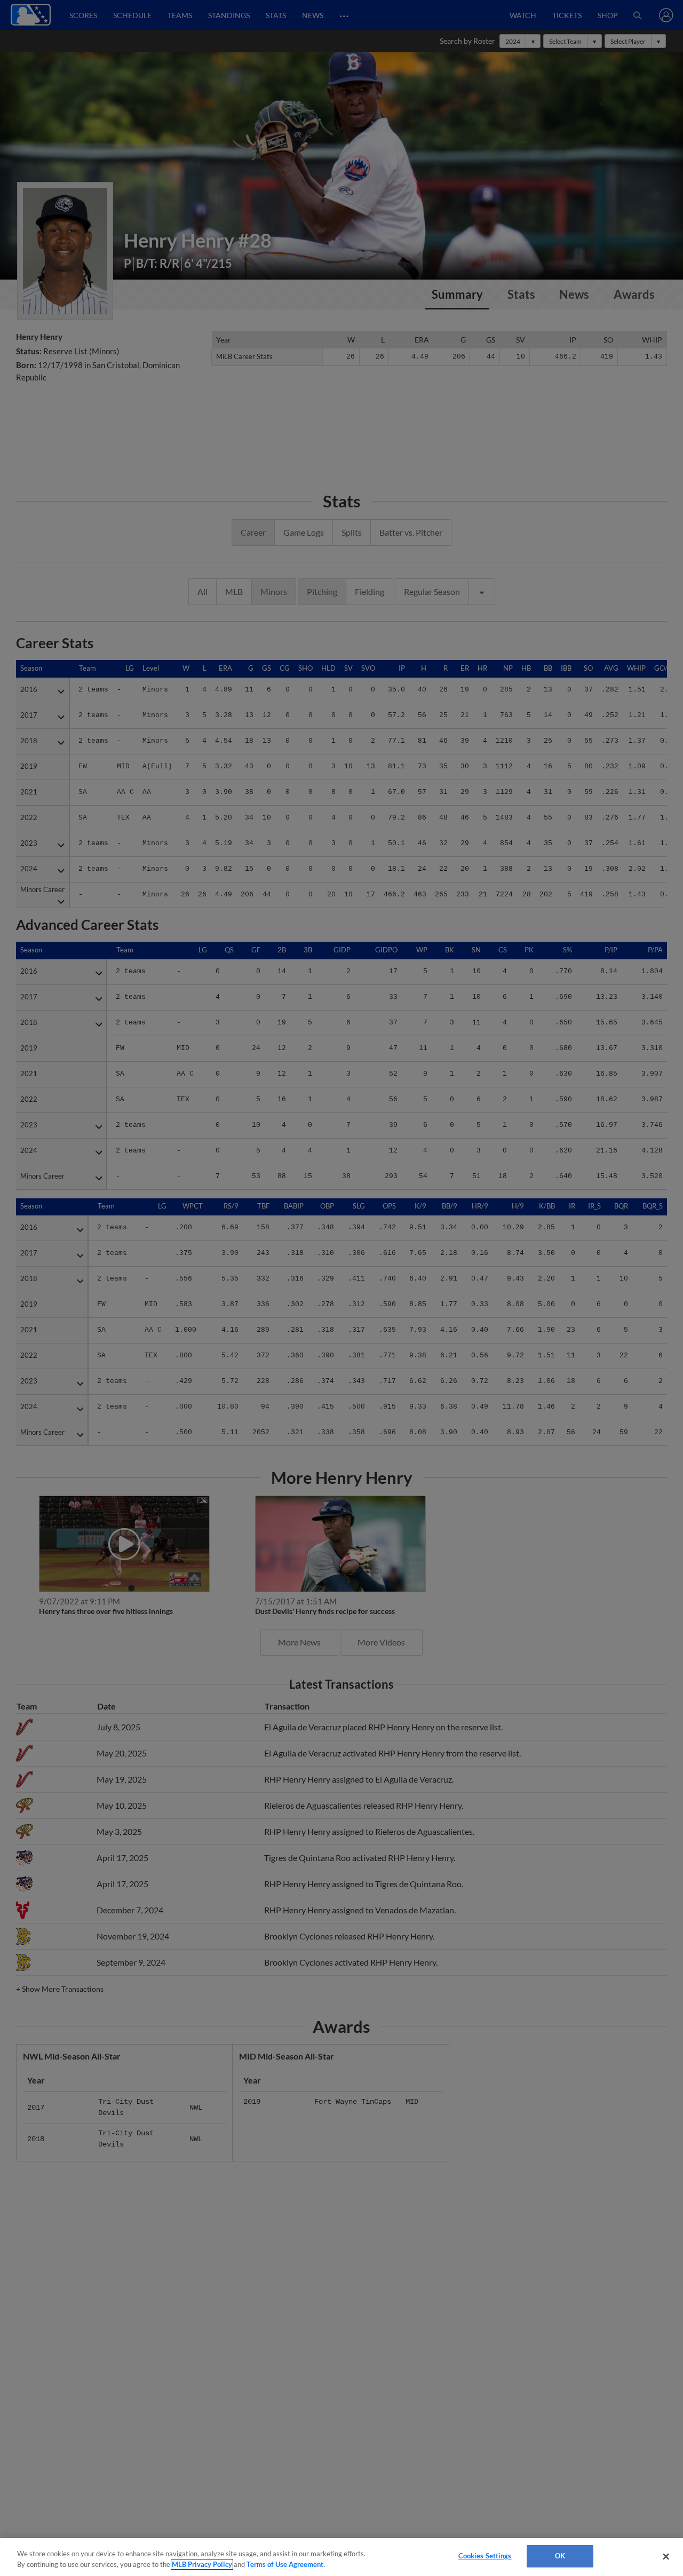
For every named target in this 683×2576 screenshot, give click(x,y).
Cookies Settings (485, 2556)
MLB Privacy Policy (202, 2564)
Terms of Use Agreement (285, 2564)
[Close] (666, 2556)
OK (560, 2556)
